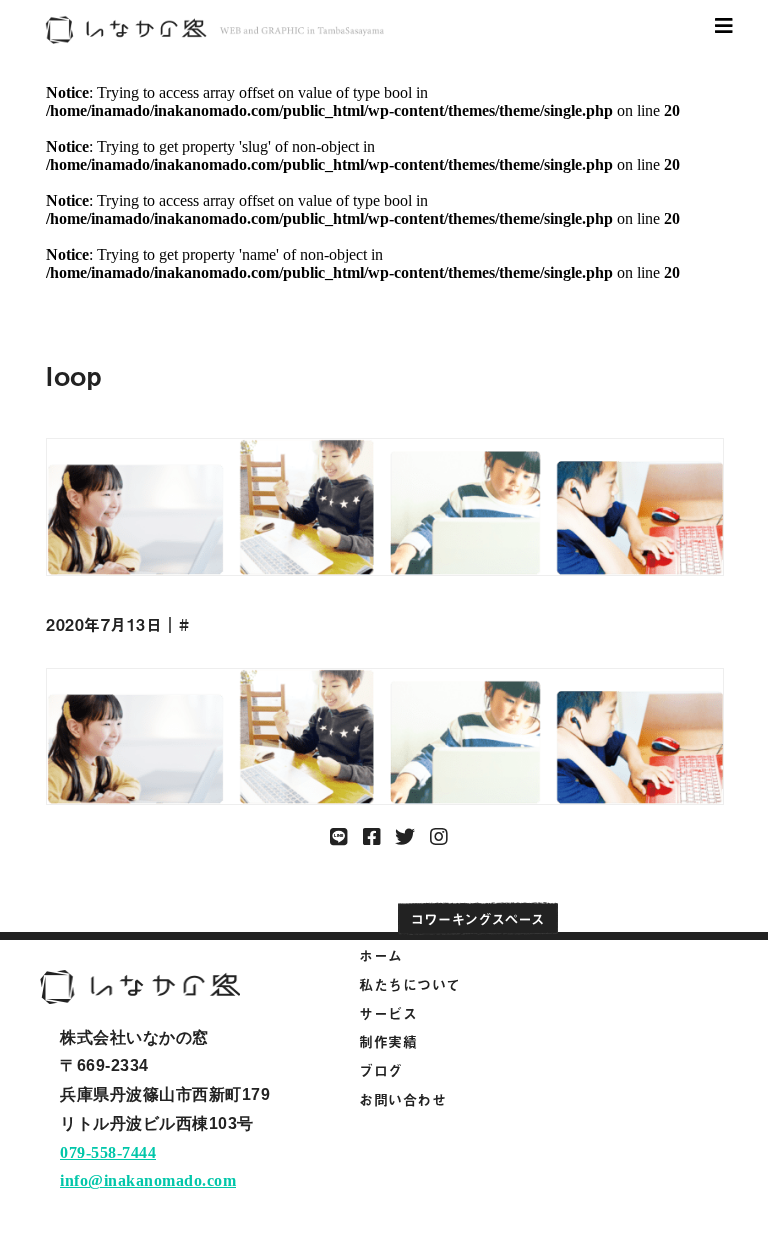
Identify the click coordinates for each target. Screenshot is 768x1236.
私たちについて (410, 984)
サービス (388, 1013)
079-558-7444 (108, 1152)
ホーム (381, 955)
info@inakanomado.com (148, 1180)
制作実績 (388, 1041)
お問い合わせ (402, 1099)
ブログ (381, 1070)
